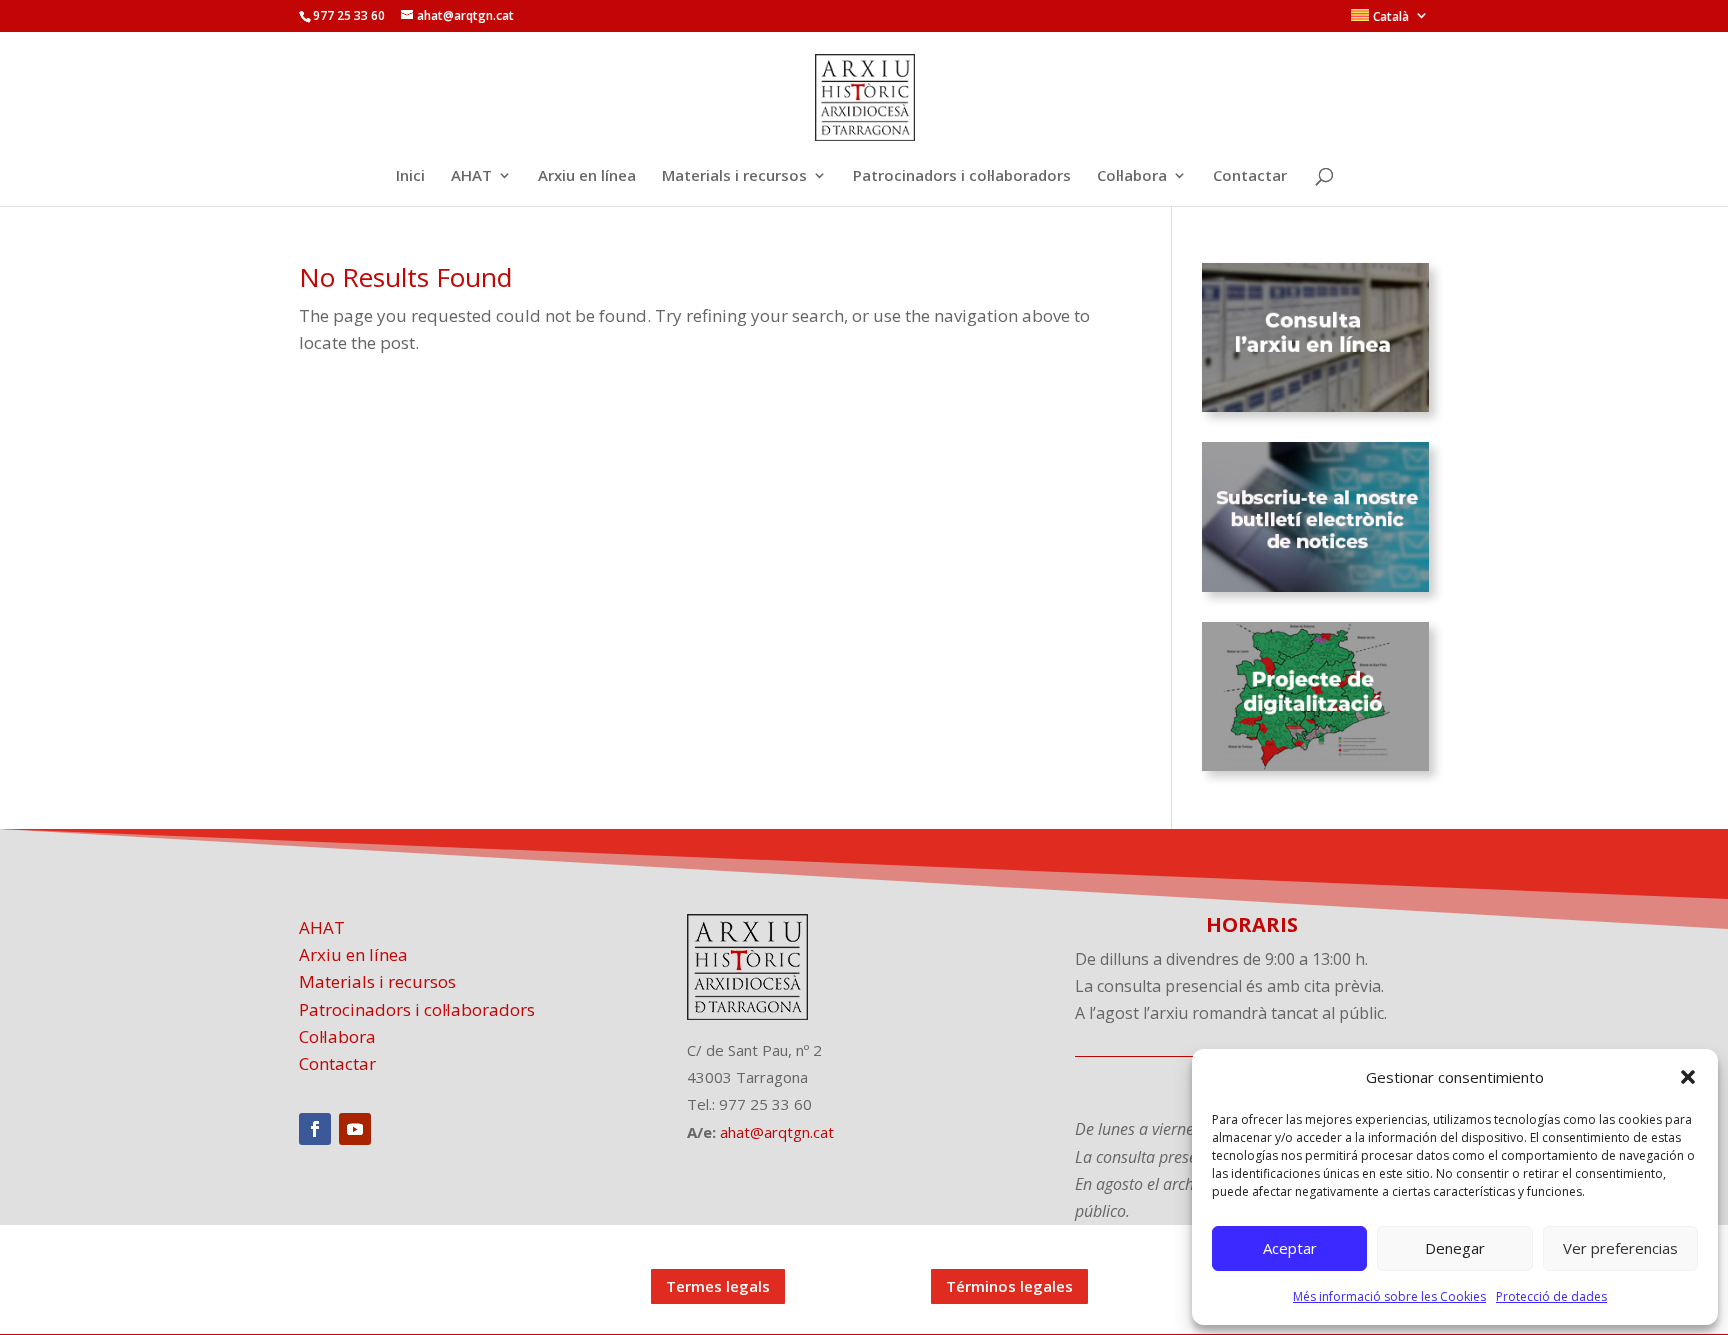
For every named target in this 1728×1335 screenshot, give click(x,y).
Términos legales (1009, 1286)
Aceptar (1290, 1248)
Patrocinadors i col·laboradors (962, 176)
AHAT (471, 176)
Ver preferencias (1620, 1248)
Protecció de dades (1551, 1296)
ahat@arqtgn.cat (777, 1132)
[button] (1688, 1077)
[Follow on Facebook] (315, 1129)
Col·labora (1132, 176)
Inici (410, 176)
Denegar (1455, 1248)
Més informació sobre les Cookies (1389, 1296)
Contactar (1250, 176)
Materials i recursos (734, 176)
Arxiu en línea (587, 176)
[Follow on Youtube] (355, 1129)
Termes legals (718, 1286)
